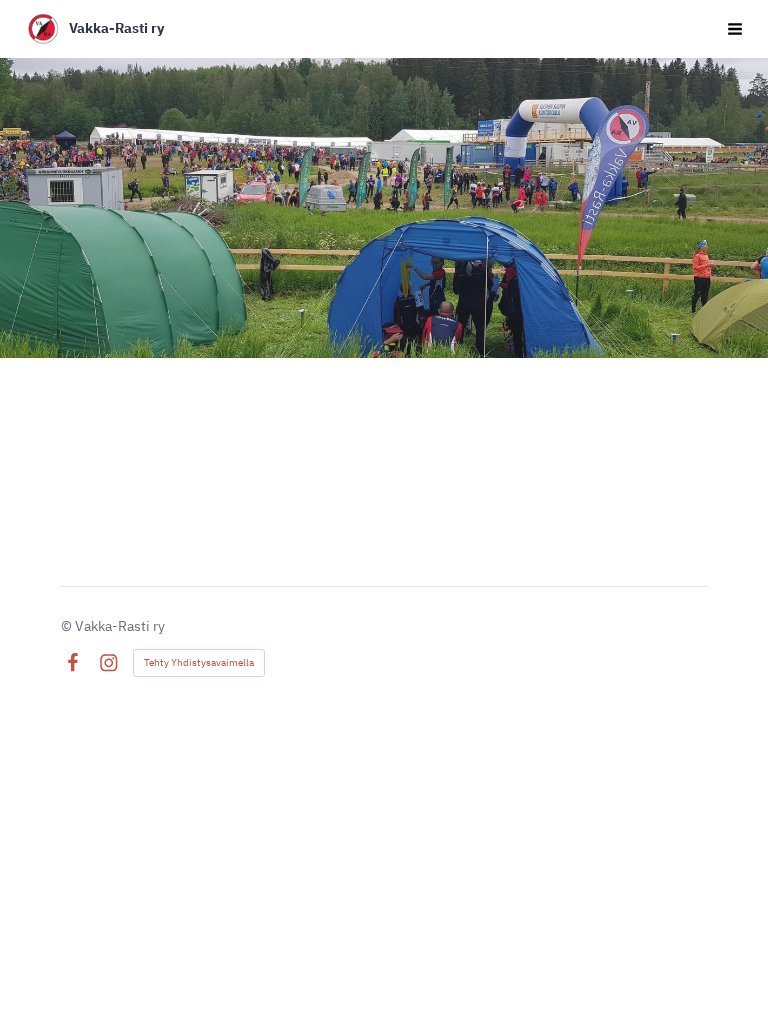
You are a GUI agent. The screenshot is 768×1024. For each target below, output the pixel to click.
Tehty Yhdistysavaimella (199, 662)
